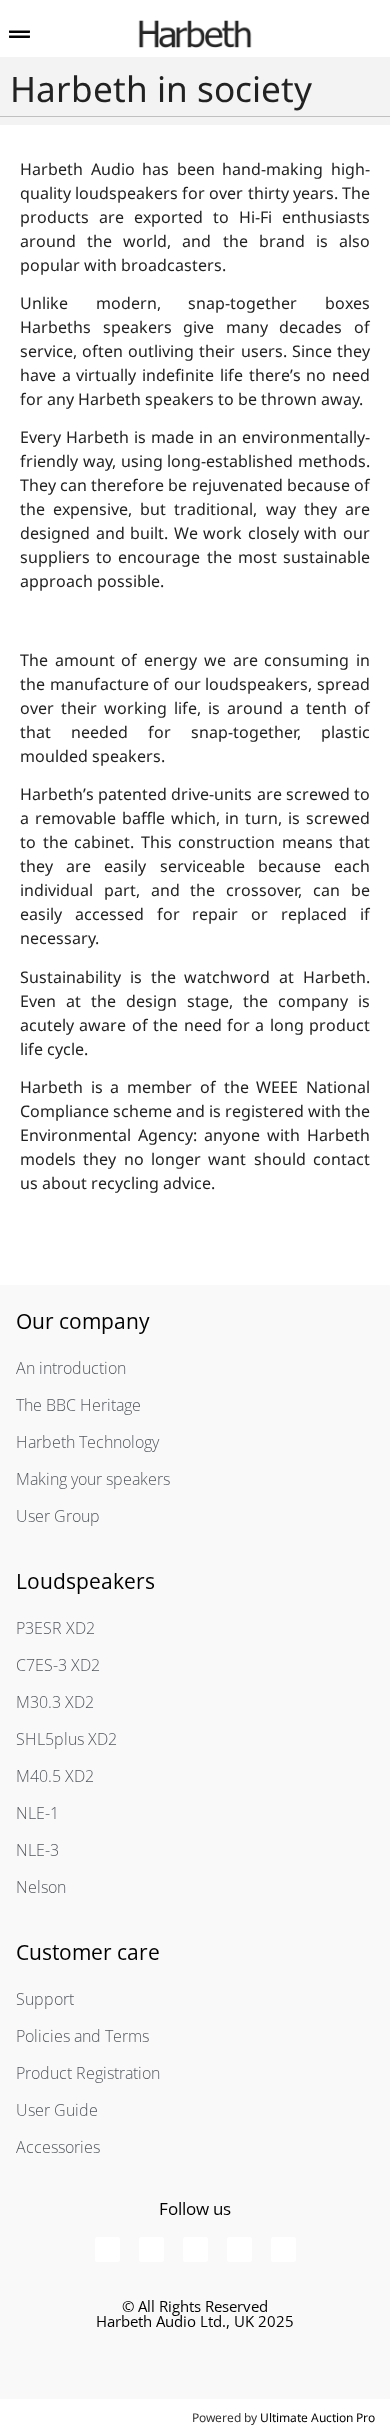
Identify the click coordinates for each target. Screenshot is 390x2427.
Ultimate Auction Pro (317, 2417)
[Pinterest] (195, 2249)
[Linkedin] (283, 2249)
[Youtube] (151, 2249)
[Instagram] (239, 2249)
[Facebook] (107, 2249)
